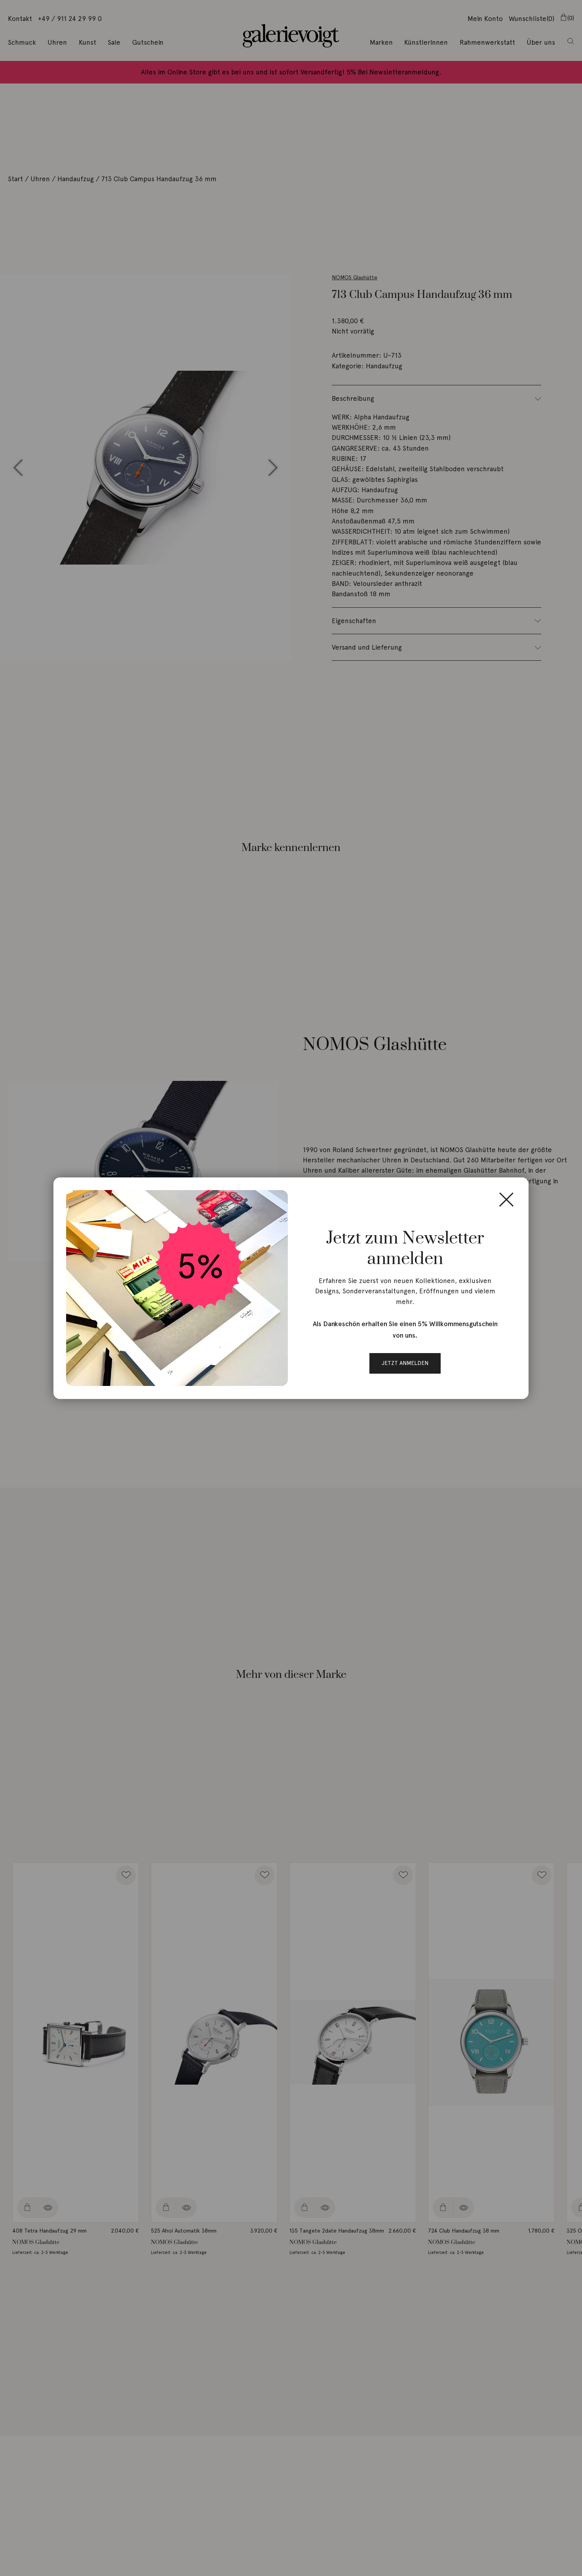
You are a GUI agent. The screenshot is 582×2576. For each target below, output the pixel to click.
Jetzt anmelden (405, 1363)
